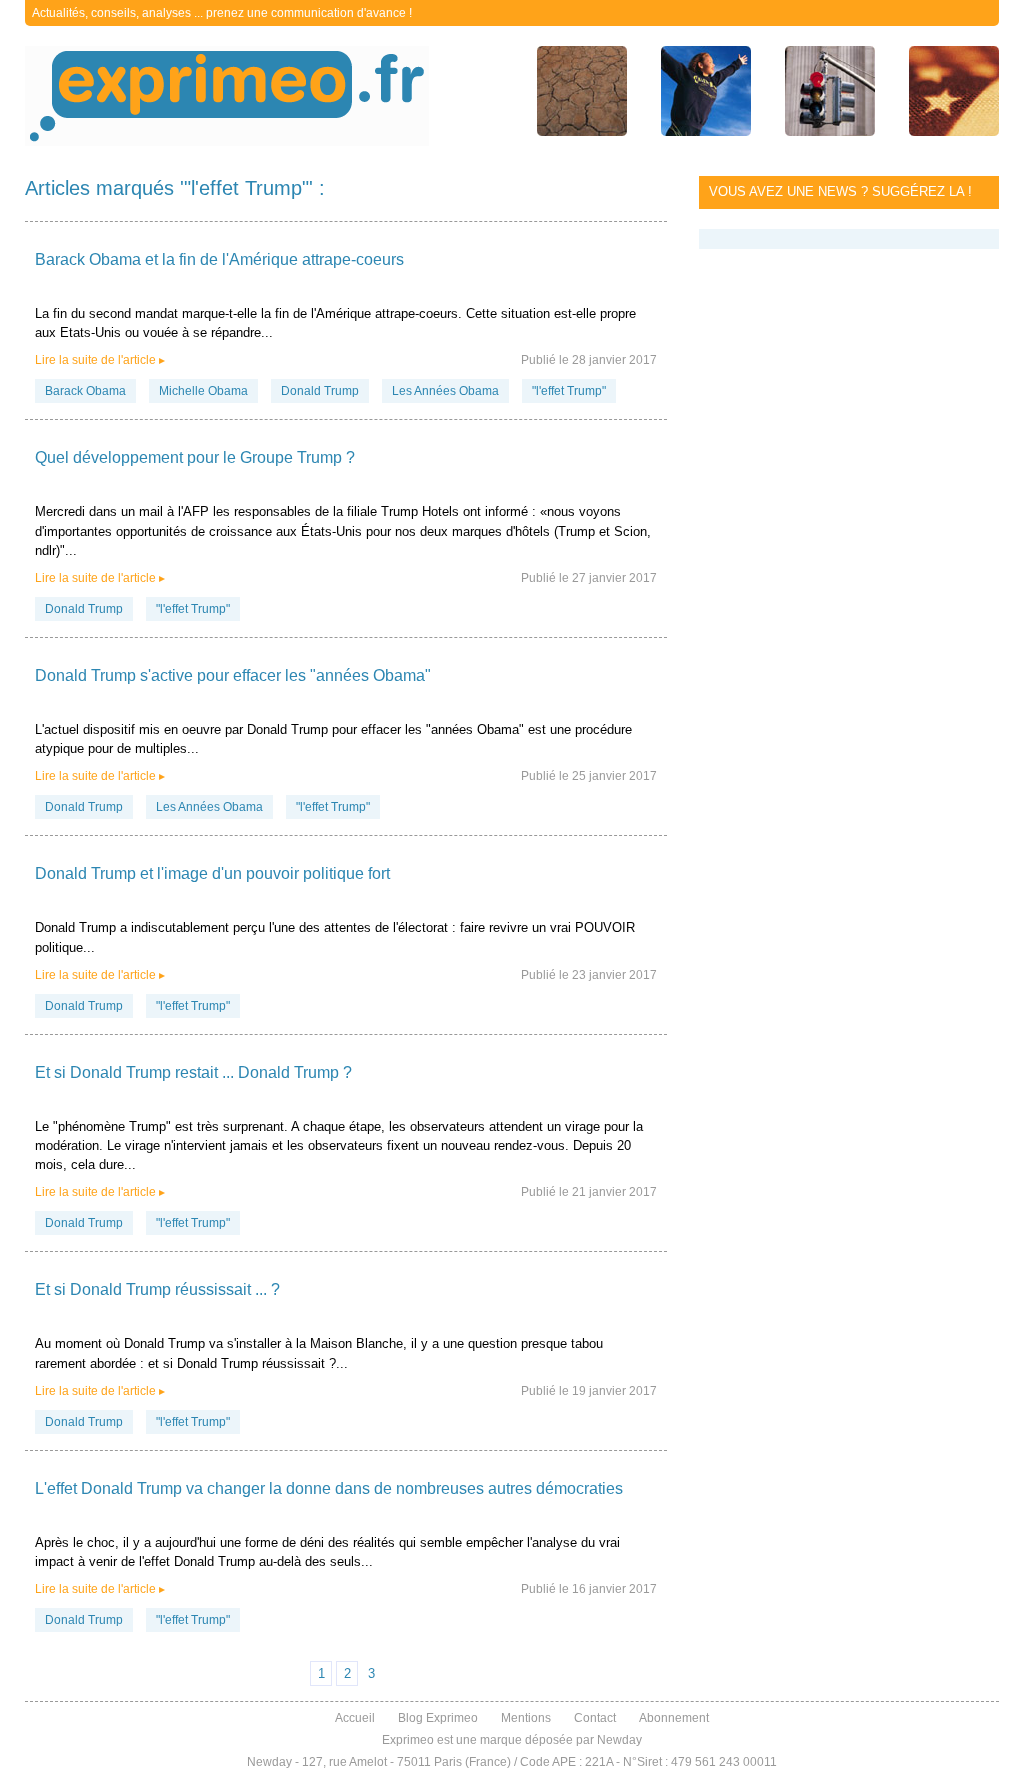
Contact (595, 1718)
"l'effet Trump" (569, 391)
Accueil (355, 1718)
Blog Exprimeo (438, 1718)
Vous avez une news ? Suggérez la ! (840, 191)
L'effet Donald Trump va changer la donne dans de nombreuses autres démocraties (329, 1488)
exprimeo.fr (227, 96)
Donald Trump (320, 391)
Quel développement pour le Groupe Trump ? (195, 457)
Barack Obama (85, 391)
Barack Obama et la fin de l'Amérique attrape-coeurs (219, 259)
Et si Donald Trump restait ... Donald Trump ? (193, 1072)
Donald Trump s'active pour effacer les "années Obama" (233, 675)
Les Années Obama (445, 391)
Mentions (526, 1718)
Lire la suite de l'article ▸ (100, 360)
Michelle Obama (203, 391)
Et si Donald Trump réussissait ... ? (157, 1289)
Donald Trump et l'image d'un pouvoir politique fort (212, 873)
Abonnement (674, 1718)
